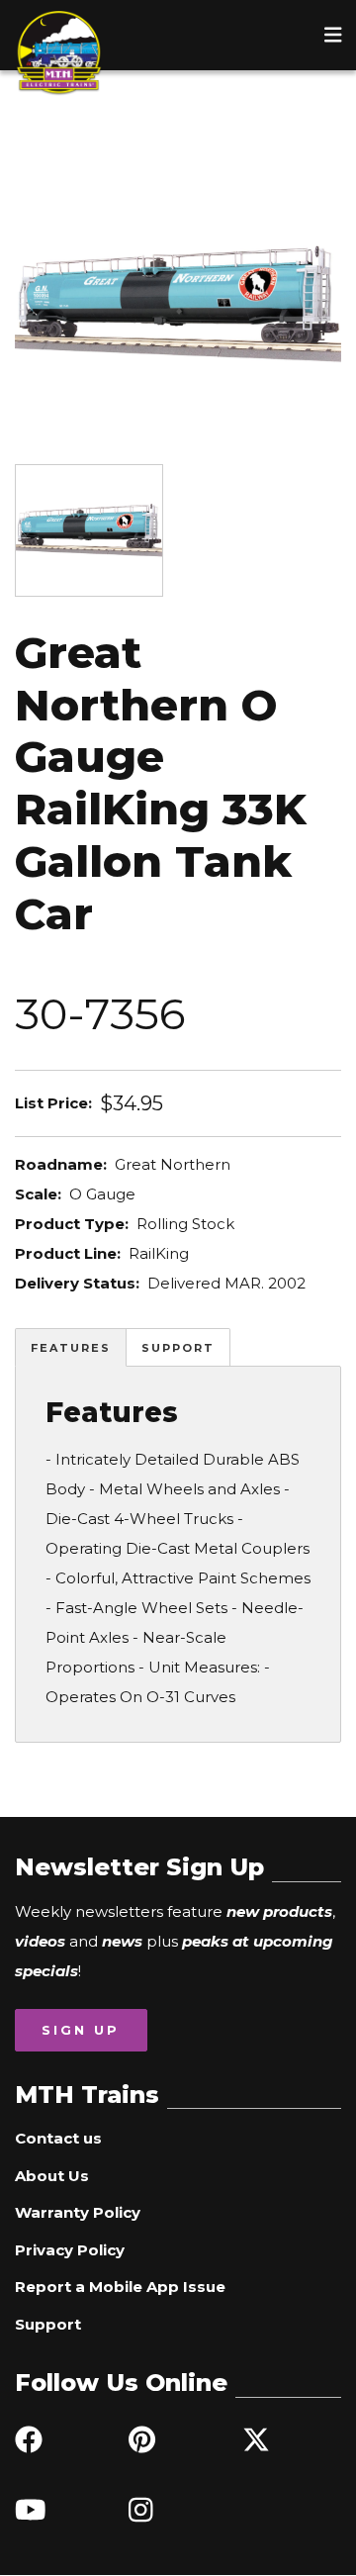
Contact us (58, 2138)
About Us (52, 2176)
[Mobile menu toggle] (333, 35)
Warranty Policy (78, 2212)
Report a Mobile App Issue (120, 2287)
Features (71, 1348)
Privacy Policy (70, 2250)
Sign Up (81, 2030)
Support (178, 1348)
